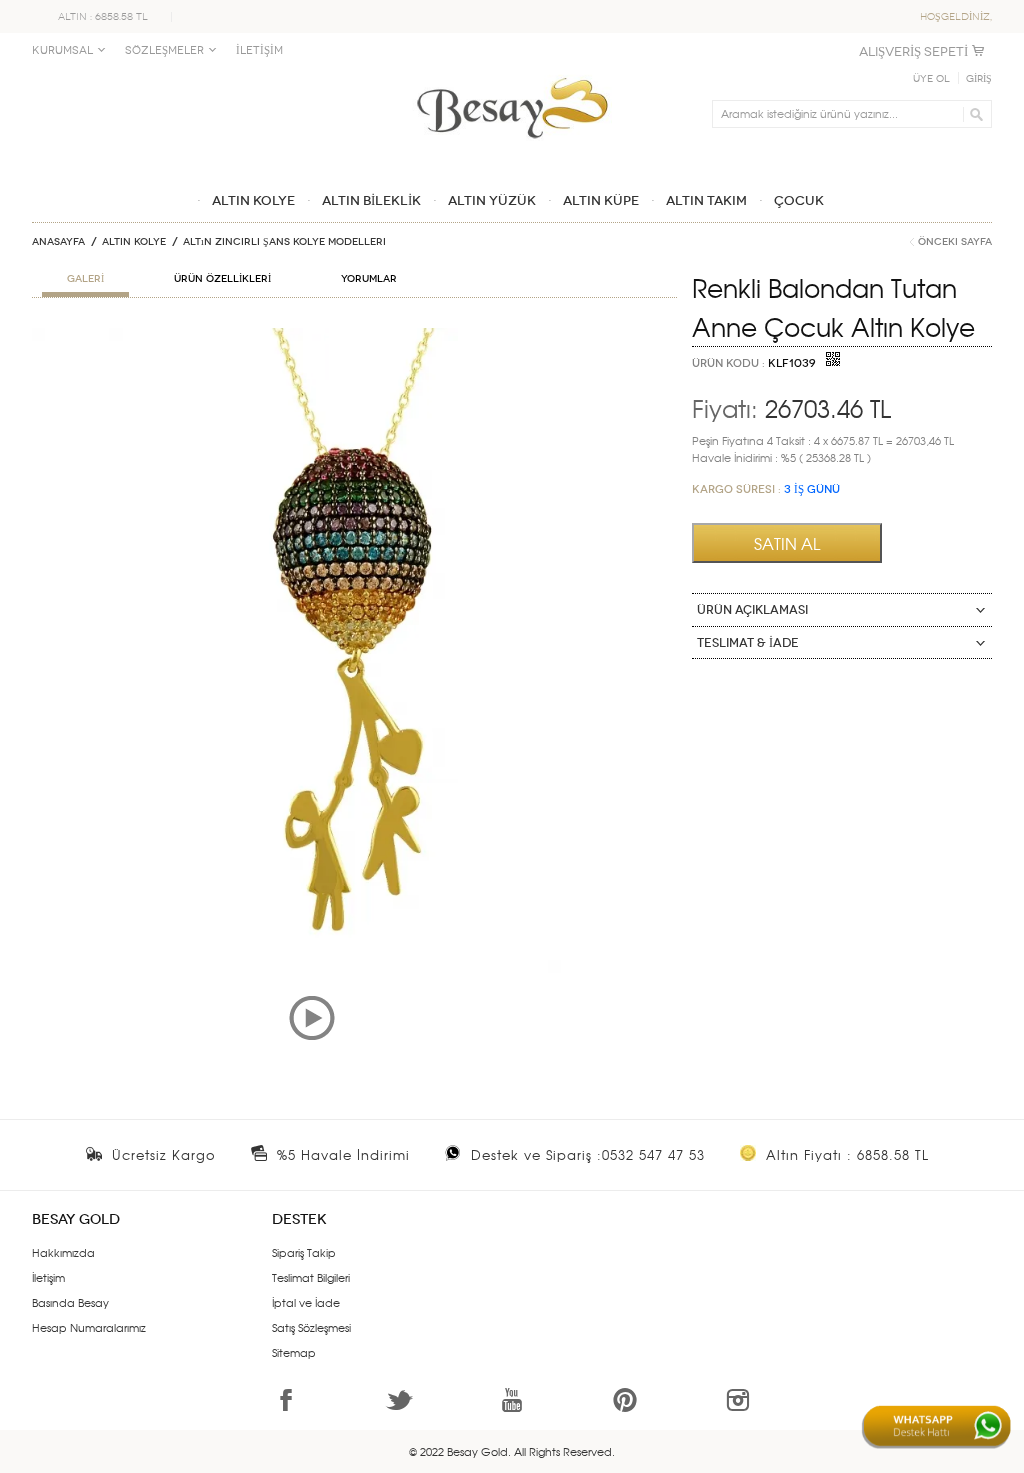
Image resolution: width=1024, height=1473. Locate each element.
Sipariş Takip (304, 1252)
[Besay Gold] (512, 72)
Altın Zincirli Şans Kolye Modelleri (284, 242)
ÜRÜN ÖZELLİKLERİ (222, 279)
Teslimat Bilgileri (311, 1277)
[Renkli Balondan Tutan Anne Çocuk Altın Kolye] (354, 336)
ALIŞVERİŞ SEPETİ (913, 51)
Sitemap (294, 1352)
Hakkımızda (63, 1252)
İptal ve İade (306, 1302)
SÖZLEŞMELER (164, 50)
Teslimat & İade (748, 643)
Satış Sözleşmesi (311, 1327)
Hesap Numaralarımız (89, 1327)
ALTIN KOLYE (134, 242)
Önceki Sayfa (955, 242)
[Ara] (973, 114)
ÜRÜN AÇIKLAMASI (752, 610)
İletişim (48, 1277)
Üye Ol (931, 79)
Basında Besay (70, 1302)
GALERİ (85, 279)
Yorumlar (369, 279)
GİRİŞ (979, 79)
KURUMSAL (62, 50)
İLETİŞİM (259, 50)
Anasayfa (58, 242)
